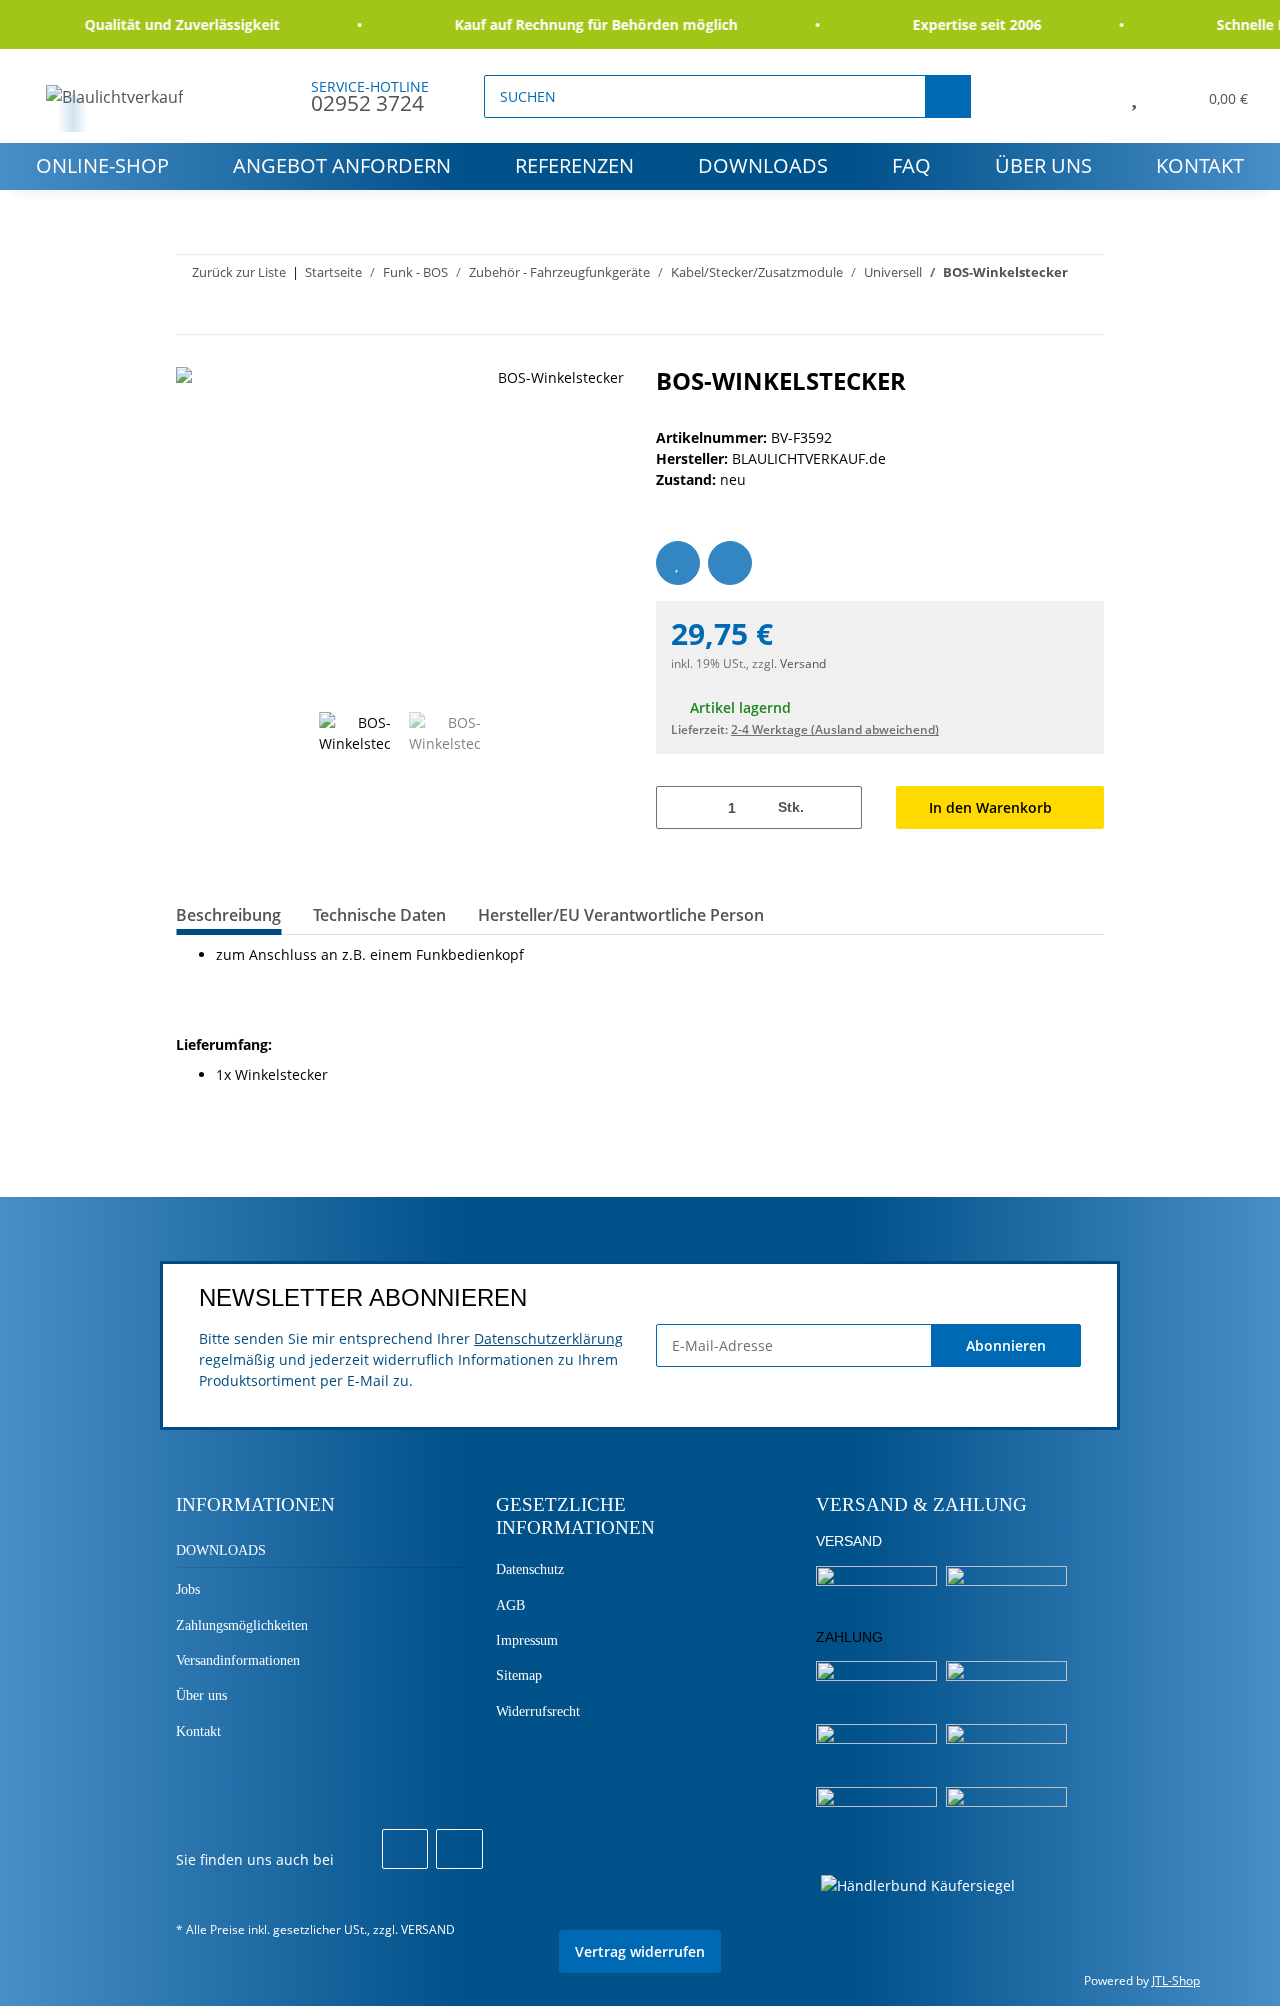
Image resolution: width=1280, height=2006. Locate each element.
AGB (510, 1605)
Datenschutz (530, 1569)
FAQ (911, 165)
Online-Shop (102, 165)
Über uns (1043, 165)
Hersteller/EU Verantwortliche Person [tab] (621, 915)
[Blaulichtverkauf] (115, 96)
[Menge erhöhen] (839, 807)
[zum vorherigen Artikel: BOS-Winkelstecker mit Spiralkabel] (1039, 312)
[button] (1088, 96)
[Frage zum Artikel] (730, 563)
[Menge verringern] (678, 807)
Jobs (188, 1589)
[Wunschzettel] (1134, 96)
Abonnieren (1006, 1345)
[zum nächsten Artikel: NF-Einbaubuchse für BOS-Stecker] (1082, 312)
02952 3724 (367, 103)
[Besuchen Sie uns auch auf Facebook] (405, 1849)
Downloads (763, 165)
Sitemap (519, 1675)
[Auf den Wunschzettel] (678, 563)
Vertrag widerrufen (640, 1951)
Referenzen (574, 165)
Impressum (527, 1640)
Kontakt (1200, 165)
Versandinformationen (238, 1660)
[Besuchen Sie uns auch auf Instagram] (459, 1849)
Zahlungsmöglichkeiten (242, 1625)
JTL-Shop (1176, 1980)
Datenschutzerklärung (548, 1338)
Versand (803, 663)
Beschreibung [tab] (228, 915)
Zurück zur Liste (239, 272)
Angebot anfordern (342, 165)
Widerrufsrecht (538, 1711)
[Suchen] (948, 96)
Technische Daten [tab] (379, 915)
